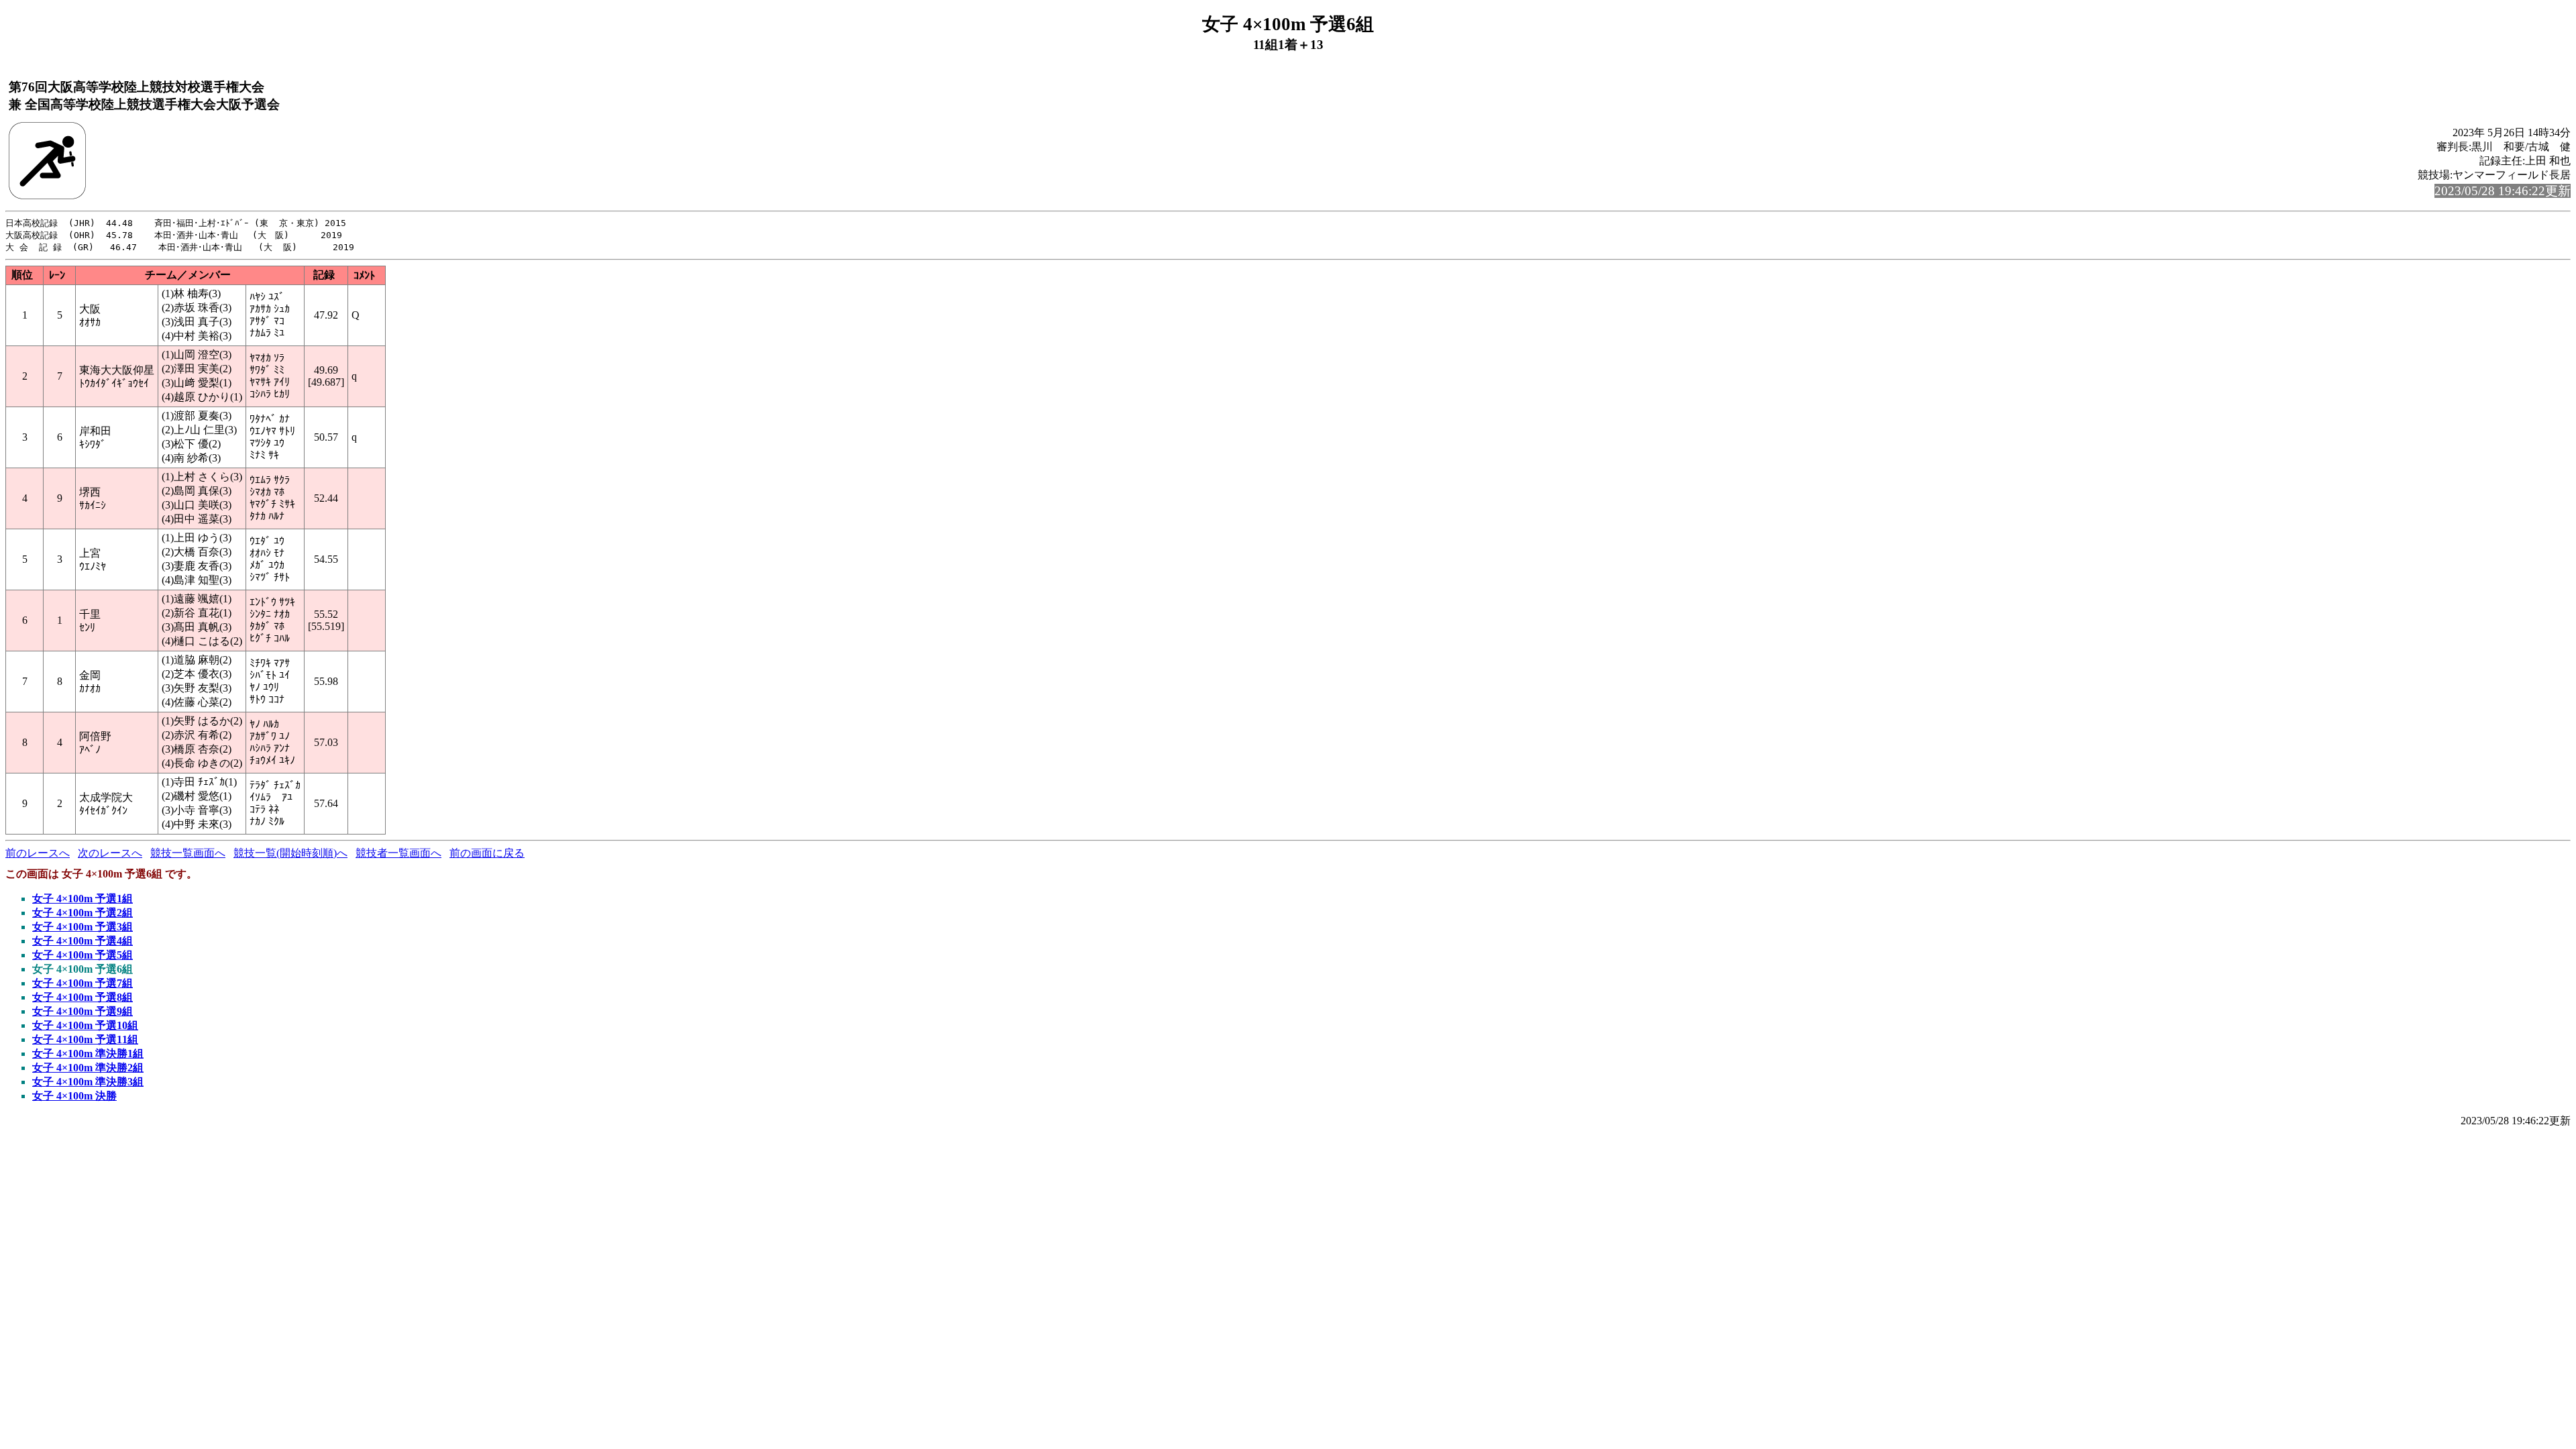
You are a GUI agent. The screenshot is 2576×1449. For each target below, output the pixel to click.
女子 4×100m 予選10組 (85, 1025)
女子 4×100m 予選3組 (83, 927)
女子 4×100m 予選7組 (83, 983)
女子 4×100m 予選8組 (83, 997)
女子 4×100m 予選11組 (85, 1039)
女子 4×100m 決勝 (74, 1096)
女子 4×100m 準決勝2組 (88, 1068)
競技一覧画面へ (188, 853)
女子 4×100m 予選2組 (83, 913)
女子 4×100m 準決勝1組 (88, 1054)
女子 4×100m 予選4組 (83, 941)
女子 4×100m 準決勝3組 (88, 1082)
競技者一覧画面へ (398, 853)
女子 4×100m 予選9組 (83, 1011)
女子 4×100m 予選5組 (83, 955)
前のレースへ (38, 853)
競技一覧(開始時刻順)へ (290, 853)
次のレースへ (110, 853)
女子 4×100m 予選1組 (83, 899)
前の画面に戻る (487, 853)
